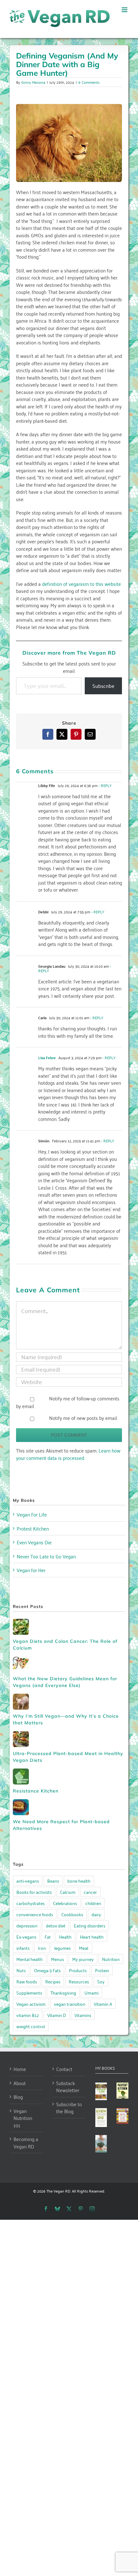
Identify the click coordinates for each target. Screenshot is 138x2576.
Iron (42, 1948)
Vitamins (83, 2015)
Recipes (53, 1981)
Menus (57, 1959)
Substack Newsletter (68, 2087)
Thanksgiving (63, 1993)
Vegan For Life (32, 1514)
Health (65, 1937)
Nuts (21, 1970)
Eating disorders (90, 1925)
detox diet (56, 1925)
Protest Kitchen (33, 1528)
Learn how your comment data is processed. (68, 1454)
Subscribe (103, 686)
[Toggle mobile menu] (125, 10)
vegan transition (70, 2004)
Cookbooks (72, 1914)
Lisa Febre (47, 1058)
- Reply (105, 785)
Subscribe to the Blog (69, 2108)
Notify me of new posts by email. (83, 1418)
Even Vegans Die (34, 1542)
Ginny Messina (33, 82)
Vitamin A (103, 2004)
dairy (96, 1914)
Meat (84, 1948)
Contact (64, 2069)
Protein (102, 1970)
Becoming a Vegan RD (26, 2143)
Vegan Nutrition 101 (23, 2118)
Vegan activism (31, 2004)
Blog (18, 2097)
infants (23, 1948)
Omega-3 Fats (47, 1970)
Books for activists (34, 1892)
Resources (79, 1981)
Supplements (29, 1993)
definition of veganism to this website (82, 584)
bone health (79, 1881)
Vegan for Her (31, 1570)
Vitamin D (57, 2015)
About (20, 2083)
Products (78, 1970)
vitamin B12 (28, 2015)
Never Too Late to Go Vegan (46, 1556)
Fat (48, 1937)
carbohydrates (30, 1903)
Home (20, 2069)
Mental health (30, 1959)
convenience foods (35, 1914)
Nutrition (111, 1959)
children (93, 1903)
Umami (91, 1993)
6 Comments (89, 82)
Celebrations (65, 1903)
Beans (53, 1881)
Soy (101, 1981)
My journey (83, 1959)
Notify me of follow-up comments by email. (68, 1402)
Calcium (68, 1892)
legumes (62, 1948)
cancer (90, 1892)
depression (27, 1925)
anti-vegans (28, 1881)
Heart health (92, 1937)
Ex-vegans (26, 1937)
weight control (31, 2026)
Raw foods (27, 1981)
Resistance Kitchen (36, 1791)
